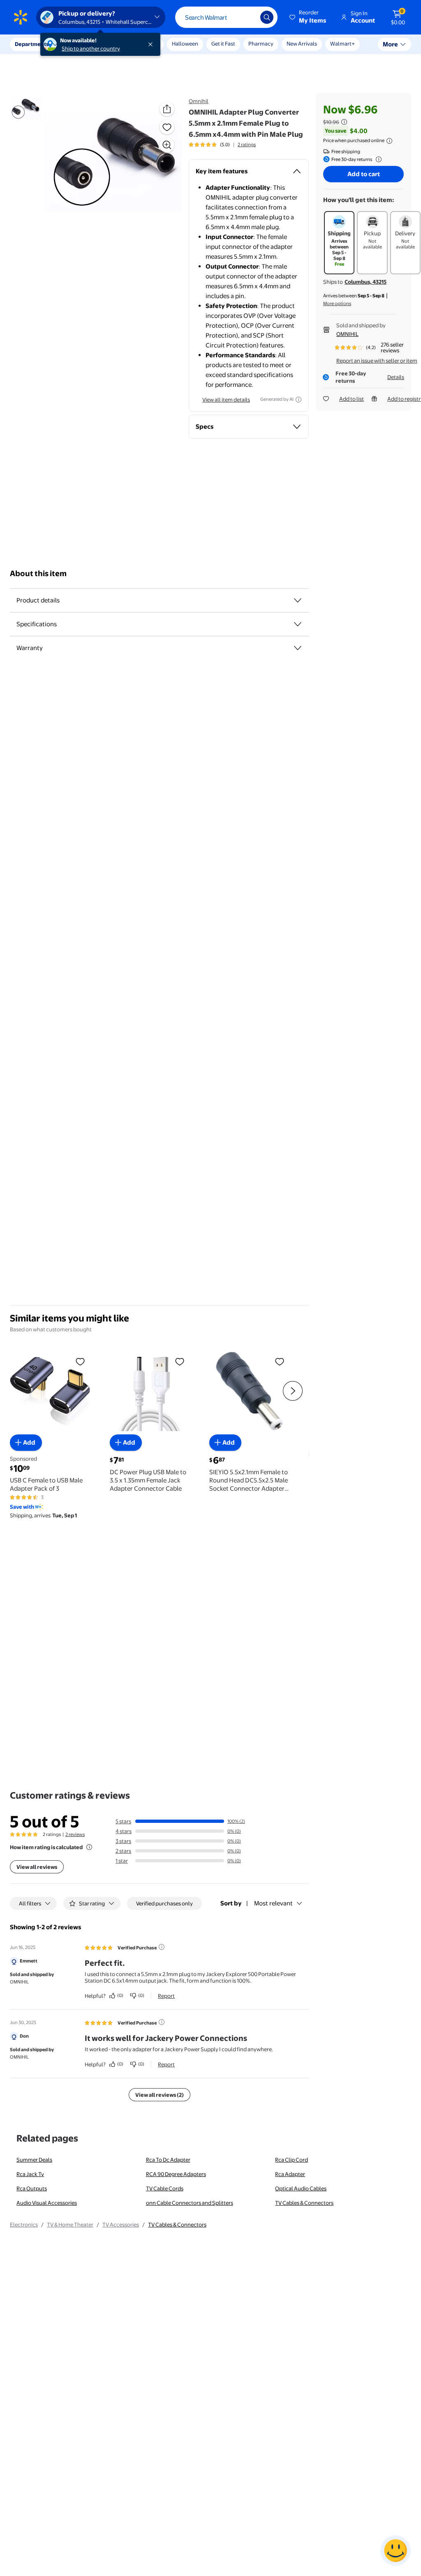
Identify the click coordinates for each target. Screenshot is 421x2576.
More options (337, 303)
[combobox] (226, 17)
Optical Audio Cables (301, 2188)
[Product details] (298, 600)
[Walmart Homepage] (21, 17)
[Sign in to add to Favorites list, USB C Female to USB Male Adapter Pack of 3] (80, 1361)
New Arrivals (302, 44)
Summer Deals (34, 2160)
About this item (38, 573)
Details (396, 377)
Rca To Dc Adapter (168, 2160)
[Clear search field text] (248, 17)
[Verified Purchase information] (162, 1947)
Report (166, 1996)
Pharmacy (261, 44)
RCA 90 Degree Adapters (176, 2174)
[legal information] (389, 141)
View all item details (226, 400)
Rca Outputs (32, 2188)
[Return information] (377, 159)
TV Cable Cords (165, 2188)
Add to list (352, 399)
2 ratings (247, 145)
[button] (308, 17)
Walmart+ (342, 44)
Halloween (185, 44)
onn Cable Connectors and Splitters (190, 2203)
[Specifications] (298, 624)
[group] (222, 145)
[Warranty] (298, 648)
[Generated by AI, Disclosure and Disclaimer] (298, 400)
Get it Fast (223, 44)
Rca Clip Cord (291, 2160)
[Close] (152, 44)
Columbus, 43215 (365, 282)
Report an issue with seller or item (377, 361)
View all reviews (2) (160, 2095)
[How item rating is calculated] (89, 1847)
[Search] (267, 17)
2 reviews (75, 1834)
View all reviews (37, 1867)
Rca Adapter (290, 2174)
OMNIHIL (347, 334)
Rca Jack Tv (30, 2174)
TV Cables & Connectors (304, 2203)
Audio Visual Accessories (47, 2203)
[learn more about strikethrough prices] (344, 122)
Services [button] (83, 44)
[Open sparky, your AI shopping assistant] (396, 2551)
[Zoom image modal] (167, 145)
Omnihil (199, 101)
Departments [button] (32, 44)
